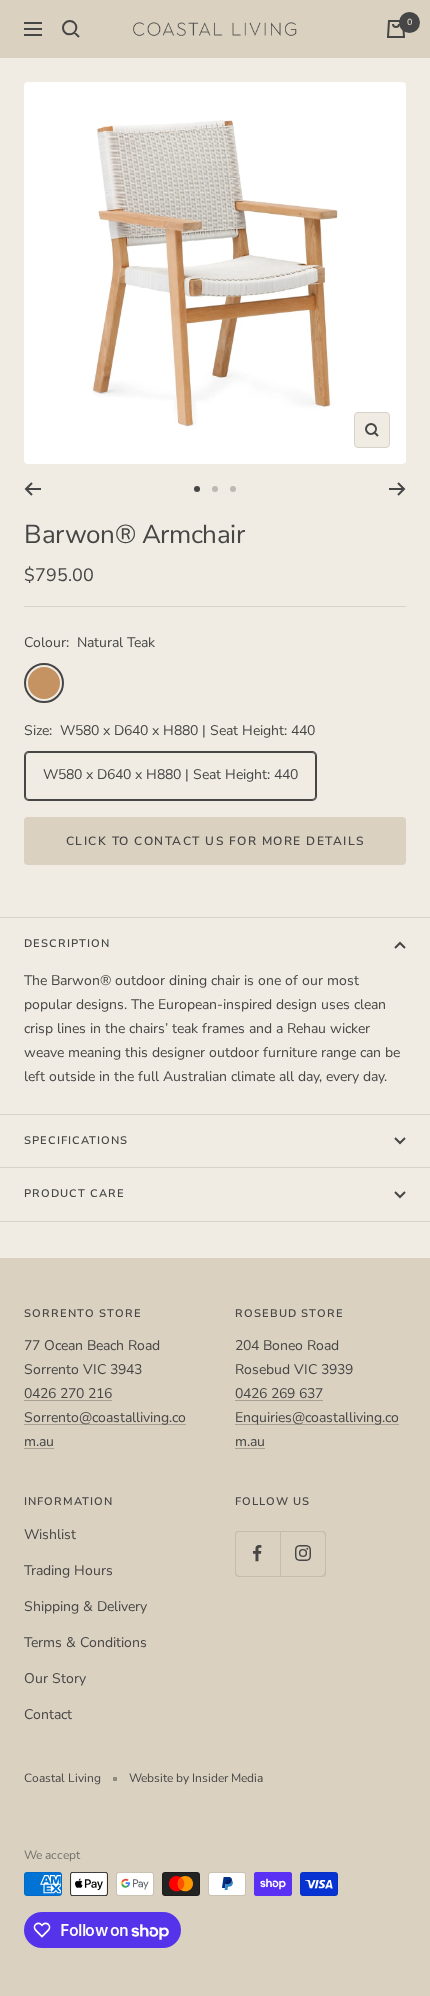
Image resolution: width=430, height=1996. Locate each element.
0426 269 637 (279, 1393)
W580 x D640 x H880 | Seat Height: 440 (170, 774)
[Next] (397, 489)
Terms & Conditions (85, 1642)
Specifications (76, 1140)
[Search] (71, 29)
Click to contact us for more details (215, 841)
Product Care (74, 1193)
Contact (48, 1714)
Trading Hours (68, 1570)
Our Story (55, 1678)
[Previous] (32, 489)
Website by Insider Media (196, 1778)
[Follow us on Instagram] (302, 1553)
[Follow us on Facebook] (257, 1553)
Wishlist (50, 1534)
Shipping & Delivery (85, 1606)
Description (67, 943)
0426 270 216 (68, 1393)
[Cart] (396, 29)
